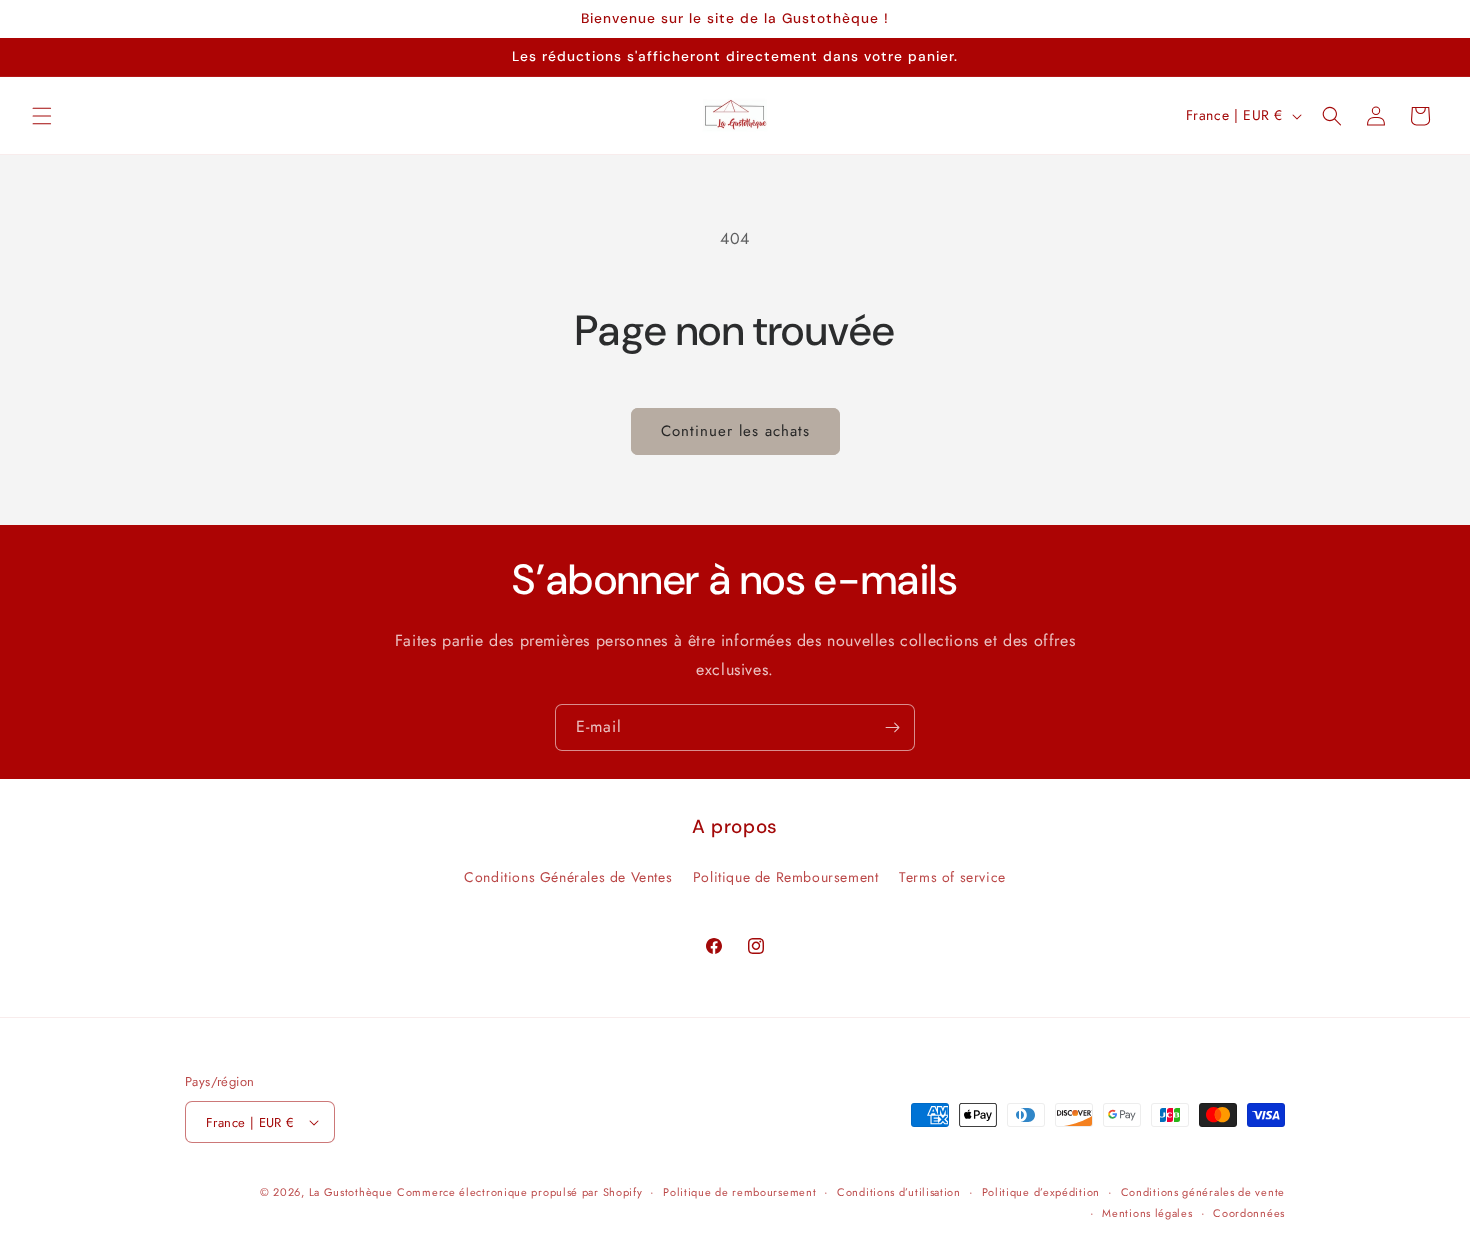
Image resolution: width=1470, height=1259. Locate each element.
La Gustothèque (351, 1192)
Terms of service (952, 877)
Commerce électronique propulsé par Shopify (519, 1192)
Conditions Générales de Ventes (568, 877)
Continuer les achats (735, 431)
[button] (42, 116)
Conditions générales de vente (1203, 1192)
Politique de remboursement (739, 1192)
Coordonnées (1249, 1213)
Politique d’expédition (1041, 1192)
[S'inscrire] (892, 727)
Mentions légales (1147, 1213)
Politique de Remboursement (786, 877)
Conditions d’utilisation (899, 1192)
